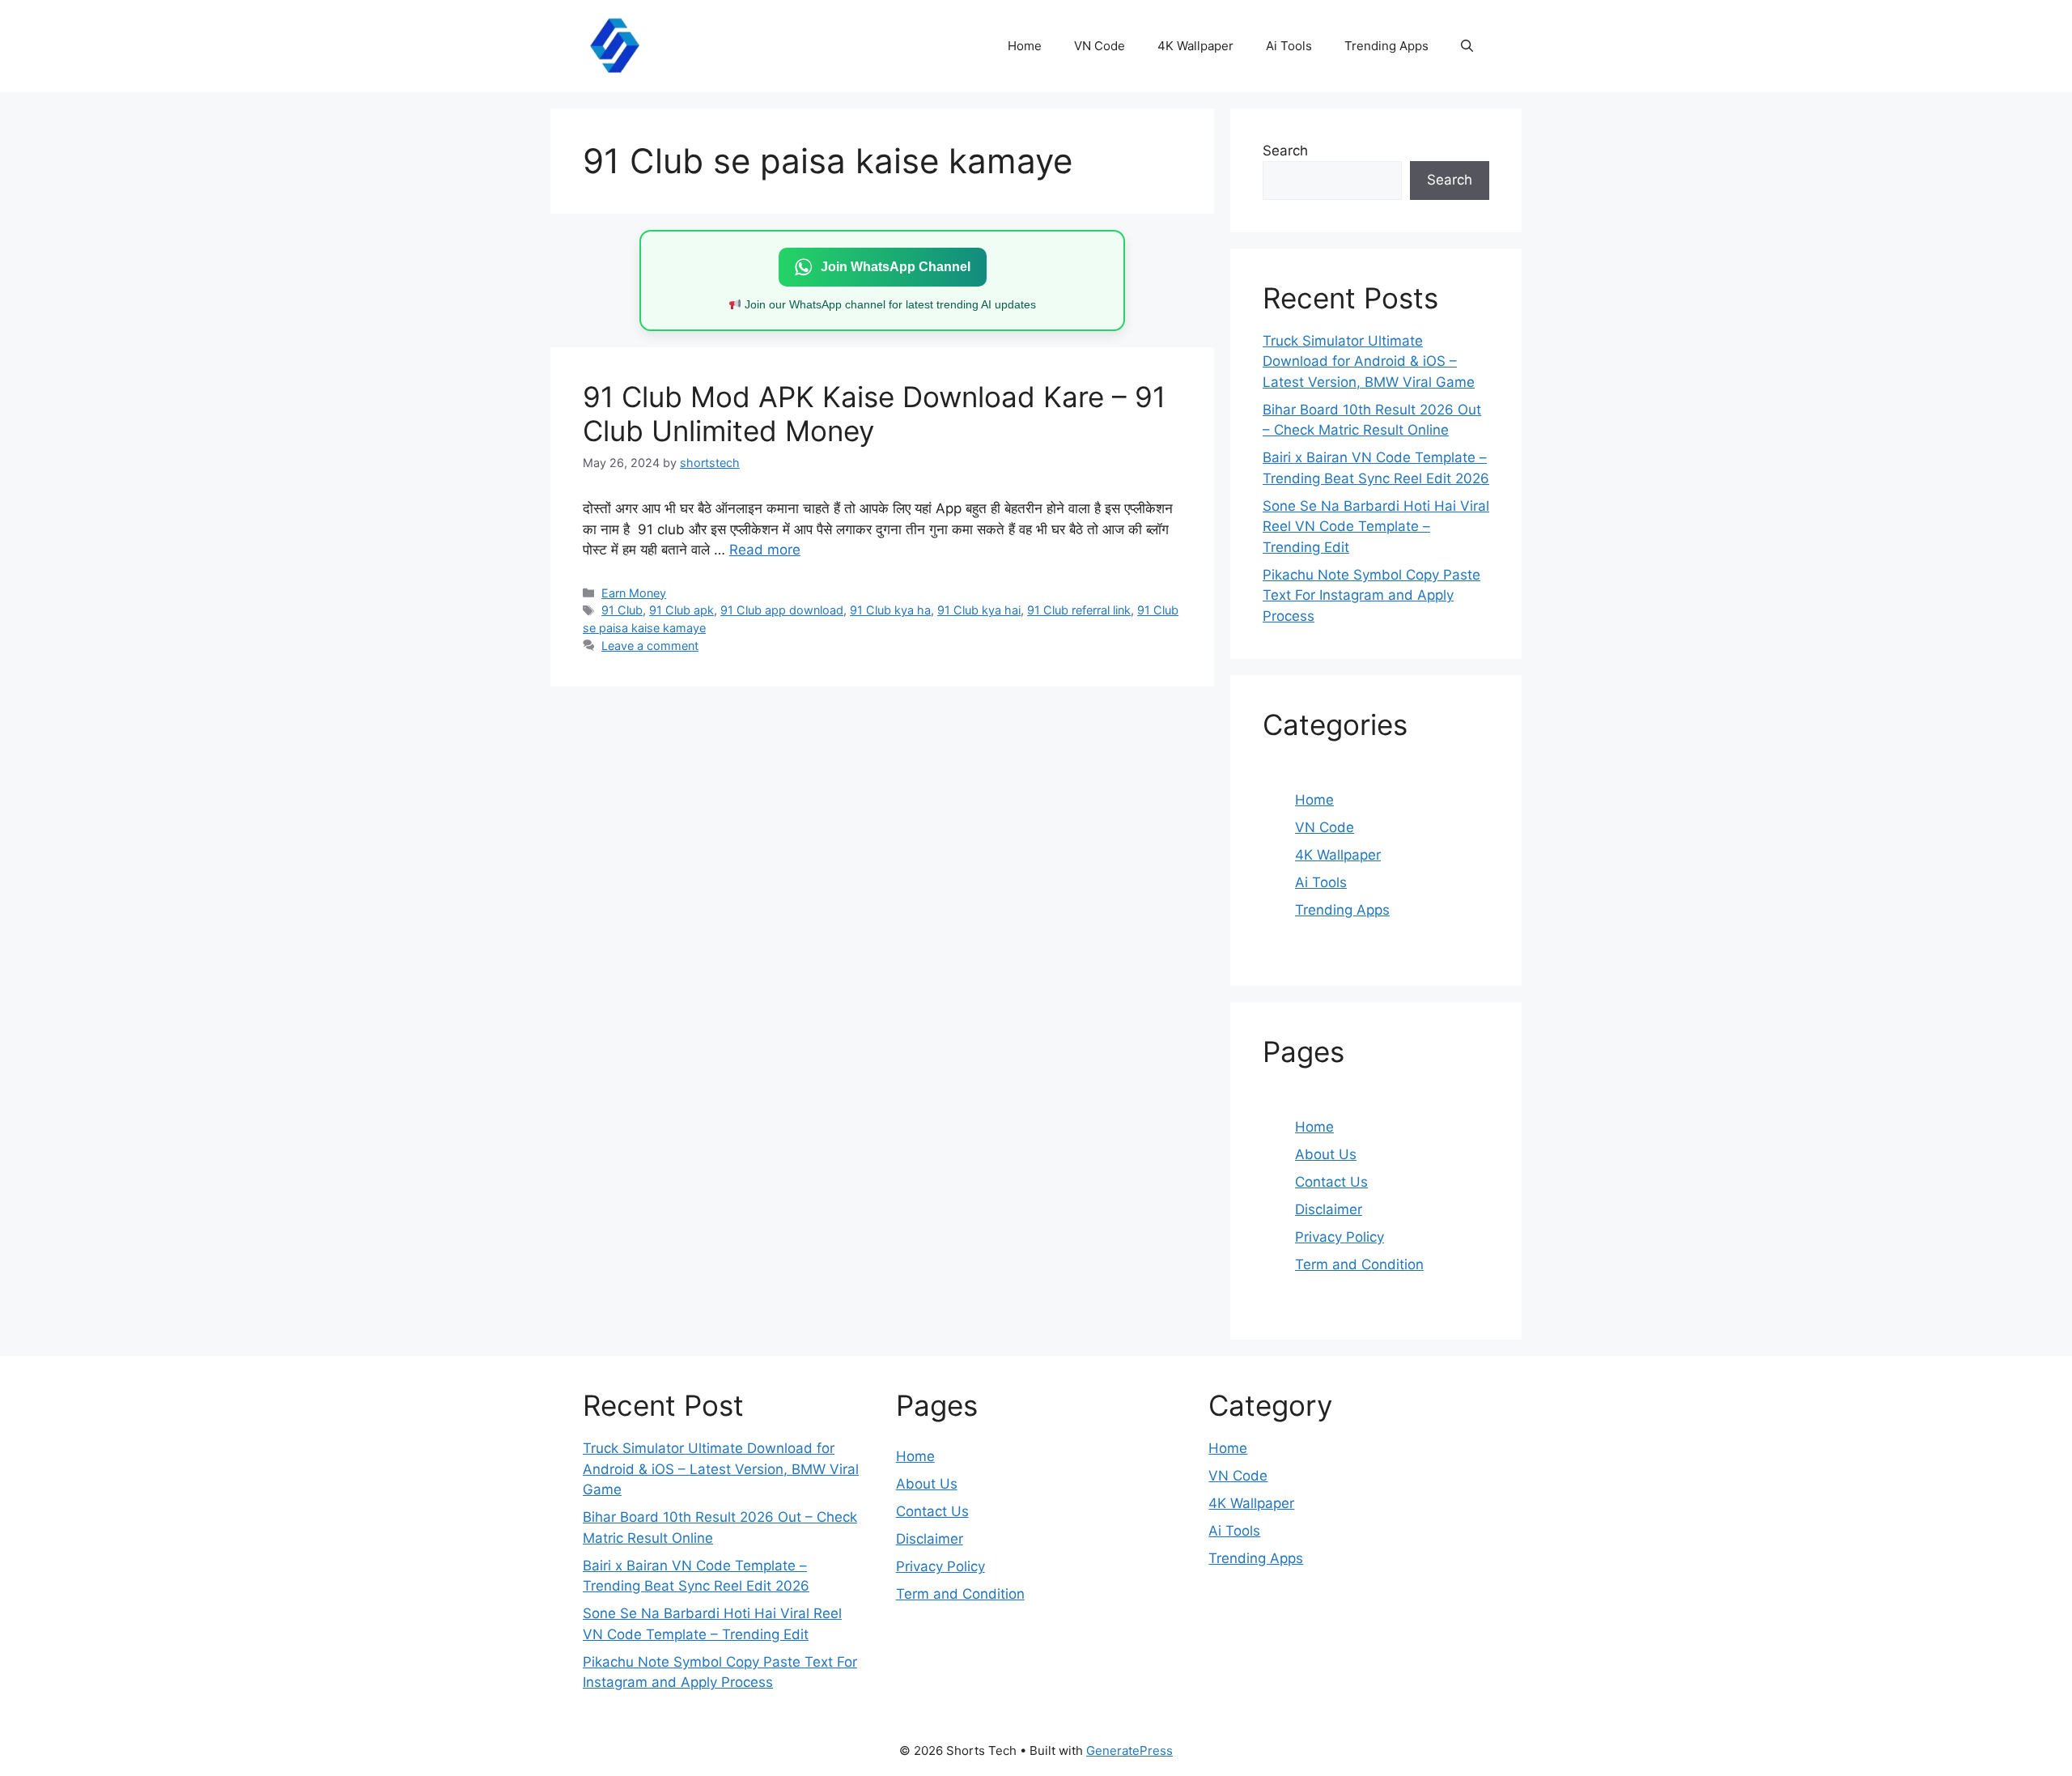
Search (1285, 151)
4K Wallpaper (1195, 46)
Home (1025, 46)
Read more (765, 550)
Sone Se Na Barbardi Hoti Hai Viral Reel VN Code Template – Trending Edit (1376, 527)
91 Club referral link (1079, 610)
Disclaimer (1329, 1209)
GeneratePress (1129, 1751)
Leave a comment (650, 646)
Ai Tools (1289, 46)
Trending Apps (1386, 46)
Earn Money (634, 593)
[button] (1467, 46)
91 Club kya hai (979, 610)
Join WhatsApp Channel (896, 267)
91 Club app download (782, 610)
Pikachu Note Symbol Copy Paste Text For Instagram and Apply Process (1371, 595)
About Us (1326, 1154)
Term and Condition (1359, 1264)
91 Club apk (681, 610)
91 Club (622, 610)
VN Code (1100, 46)
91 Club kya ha (890, 610)
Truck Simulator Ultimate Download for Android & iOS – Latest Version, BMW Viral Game (1369, 361)
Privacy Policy (1340, 1237)
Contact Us (1331, 1182)
